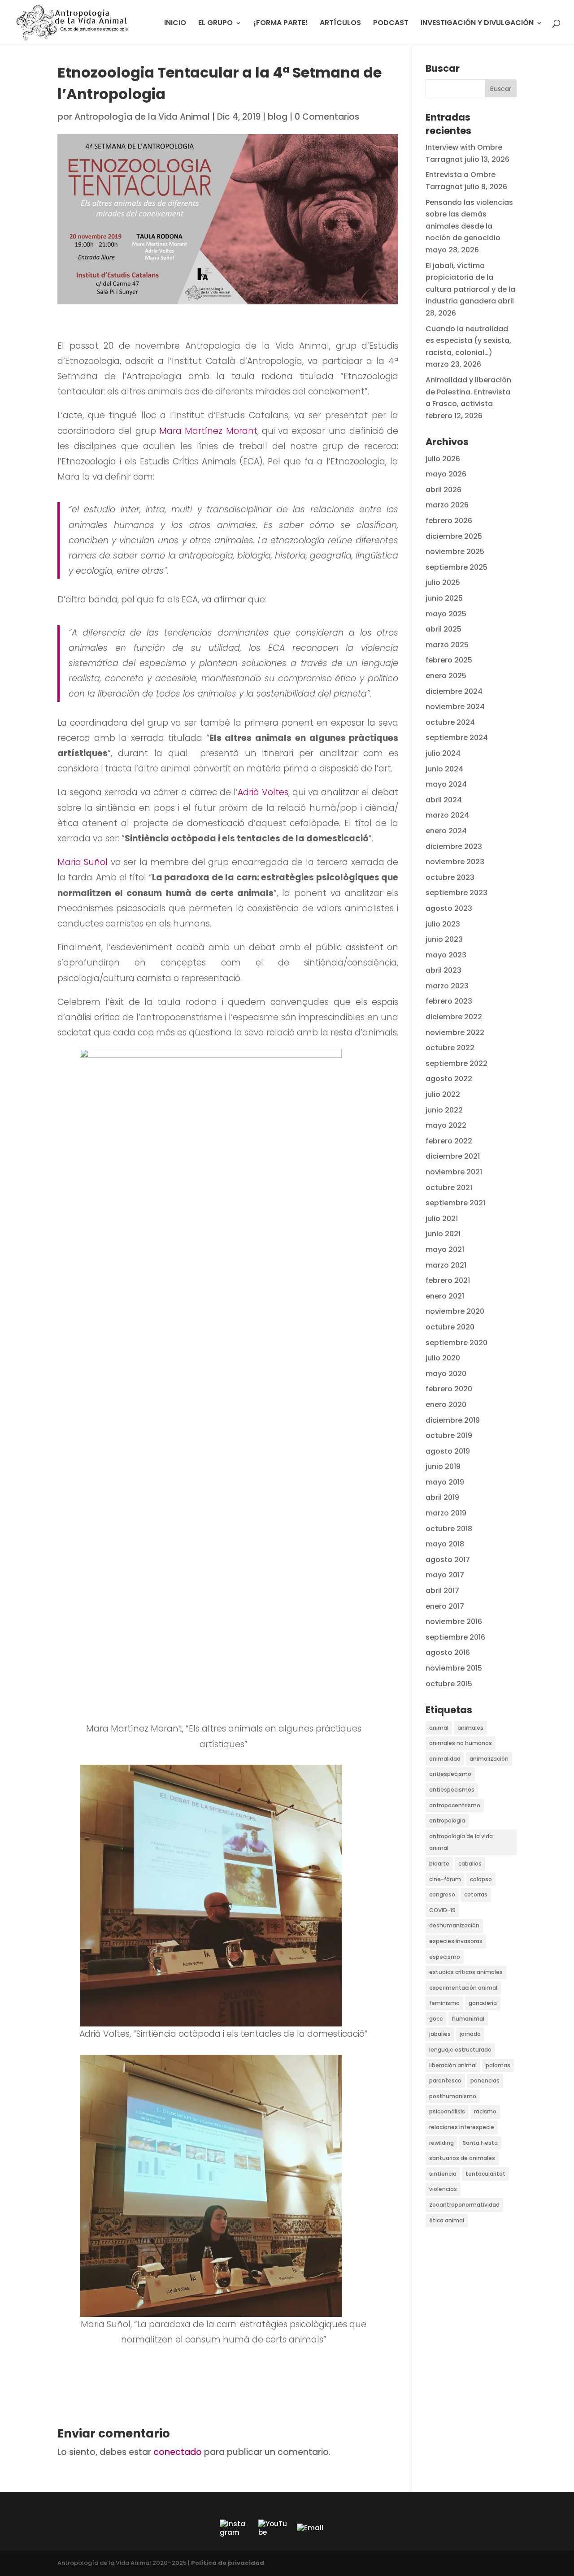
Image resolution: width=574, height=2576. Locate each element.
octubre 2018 (449, 1529)
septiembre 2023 (457, 893)
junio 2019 (443, 1466)
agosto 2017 (448, 1560)
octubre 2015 (449, 1684)
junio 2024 (444, 769)
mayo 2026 (446, 474)
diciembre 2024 (454, 691)
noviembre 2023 (455, 862)
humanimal (468, 2019)
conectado (178, 2452)
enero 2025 (446, 676)
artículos (340, 24)
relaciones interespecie (462, 2127)
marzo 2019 (446, 1513)
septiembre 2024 (457, 738)
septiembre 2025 (457, 567)
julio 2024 (443, 753)
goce (436, 2019)
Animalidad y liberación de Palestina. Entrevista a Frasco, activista (468, 392)
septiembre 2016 (455, 1637)
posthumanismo (453, 2096)
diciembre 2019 (453, 1420)
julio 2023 (443, 924)
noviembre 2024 (455, 707)
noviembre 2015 (454, 1668)
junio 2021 (443, 1234)
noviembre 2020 (455, 1311)
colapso (481, 1879)
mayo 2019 (445, 1482)
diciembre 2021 (453, 1156)
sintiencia (443, 2174)
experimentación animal (463, 1988)
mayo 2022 (446, 1125)
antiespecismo (450, 1774)
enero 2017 (445, 1606)
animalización (489, 1759)
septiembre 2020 (457, 1343)
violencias (443, 2189)
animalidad (445, 1759)
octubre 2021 (449, 1188)
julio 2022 (443, 1094)
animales (470, 1728)
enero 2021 (445, 1296)
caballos (470, 1864)
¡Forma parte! (281, 24)
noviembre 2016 (454, 1621)
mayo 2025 (446, 614)
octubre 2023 (450, 877)
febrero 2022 (449, 1141)
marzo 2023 (447, 986)
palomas (498, 2065)
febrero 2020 (449, 1389)
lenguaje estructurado (460, 2050)
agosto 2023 (449, 908)
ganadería (483, 2003)
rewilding (441, 2143)
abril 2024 (444, 800)
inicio (175, 24)
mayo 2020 (446, 1374)
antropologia (447, 1821)
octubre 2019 (449, 1435)
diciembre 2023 (454, 846)
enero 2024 (446, 831)
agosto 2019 (448, 1451)
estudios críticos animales (466, 1972)
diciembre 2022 (454, 1017)
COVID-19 (442, 1910)
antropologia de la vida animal (461, 1842)
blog (278, 117)
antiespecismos (452, 1790)
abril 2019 (442, 1497)
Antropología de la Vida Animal (142, 117)
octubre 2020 (450, 1327)
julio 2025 (443, 582)
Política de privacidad (228, 2563)
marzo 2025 (447, 645)
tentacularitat (485, 2174)
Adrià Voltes (263, 792)
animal (439, 1728)
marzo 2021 (446, 1265)
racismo (485, 2111)
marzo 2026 (447, 505)
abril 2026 (444, 490)
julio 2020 (443, 1358)
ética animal (447, 2220)
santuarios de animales (462, 2158)
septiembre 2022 (457, 1063)
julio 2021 (442, 1219)
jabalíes (440, 2034)
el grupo (215, 24)
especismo (445, 1957)
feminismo (444, 2003)
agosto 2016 (448, 1652)
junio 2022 (444, 1110)
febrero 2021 (448, 1280)
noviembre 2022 (455, 1033)
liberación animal (453, 2065)
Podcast (391, 24)
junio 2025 (444, 598)
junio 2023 (444, 939)
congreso (442, 1894)
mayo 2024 (446, 784)
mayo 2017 (445, 1575)
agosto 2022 (449, 1079)
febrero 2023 (449, 1001)
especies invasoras (456, 1941)
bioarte (439, 1864)
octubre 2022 (450, 1048)
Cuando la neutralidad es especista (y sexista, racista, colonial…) (468, 341)
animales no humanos (461, 1743)
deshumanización (454, 1925)
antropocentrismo (455, 1805)
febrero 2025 (449, 660)
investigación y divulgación (477, 24)
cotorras (476, 1894)
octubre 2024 (450, 722)
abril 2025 (444, 629)
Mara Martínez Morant (208, 431)
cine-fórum (445, 1879)
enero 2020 (446, 1405)
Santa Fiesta (480, 2143)
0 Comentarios (327, 117)
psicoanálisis (447, 2111)
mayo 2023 (446, 955)
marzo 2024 (447, 815)
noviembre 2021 (454, 1172)
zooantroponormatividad (464, 2205)
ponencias (485, 2080)
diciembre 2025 (454, 536)
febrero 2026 (449, 521)
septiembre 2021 (455, 1203)
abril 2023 (444, 970)
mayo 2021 (445, 1249)
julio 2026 (443, 459)
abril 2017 (442, 1591)
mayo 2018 (445, 1544)
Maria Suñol (83, 862)
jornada (470, 2034)
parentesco (445, 2080)
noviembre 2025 (455, 552)
